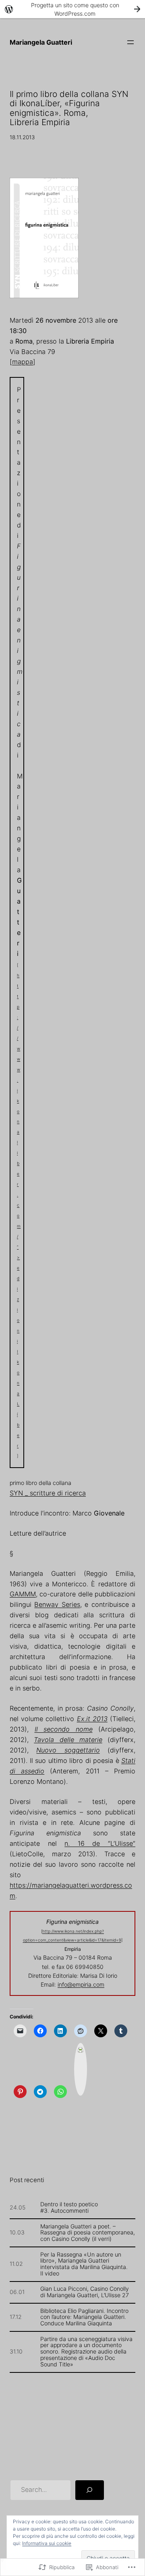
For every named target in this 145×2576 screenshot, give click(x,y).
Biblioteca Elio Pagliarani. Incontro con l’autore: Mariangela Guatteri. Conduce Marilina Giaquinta (84, 2317)
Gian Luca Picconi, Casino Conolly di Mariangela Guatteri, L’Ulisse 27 (85, 2292)
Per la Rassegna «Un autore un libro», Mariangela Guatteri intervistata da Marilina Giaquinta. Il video (84, 2264)
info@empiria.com (81, 1984)
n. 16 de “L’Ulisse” (100, 1843)
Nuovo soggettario (68, 1750)
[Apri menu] (130, 42)
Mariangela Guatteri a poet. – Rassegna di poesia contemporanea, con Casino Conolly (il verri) (88, 2233)
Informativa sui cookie (47, 2543)
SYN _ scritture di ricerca (48, 1493)
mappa (23, 362)
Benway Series (57, 1604)
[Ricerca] (90, 2490)
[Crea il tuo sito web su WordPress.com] (72, 9)
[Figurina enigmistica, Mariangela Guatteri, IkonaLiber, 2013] (44, 300)
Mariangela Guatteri (41, 42)
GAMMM (23, 1594)
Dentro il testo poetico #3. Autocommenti (69, 2207)
